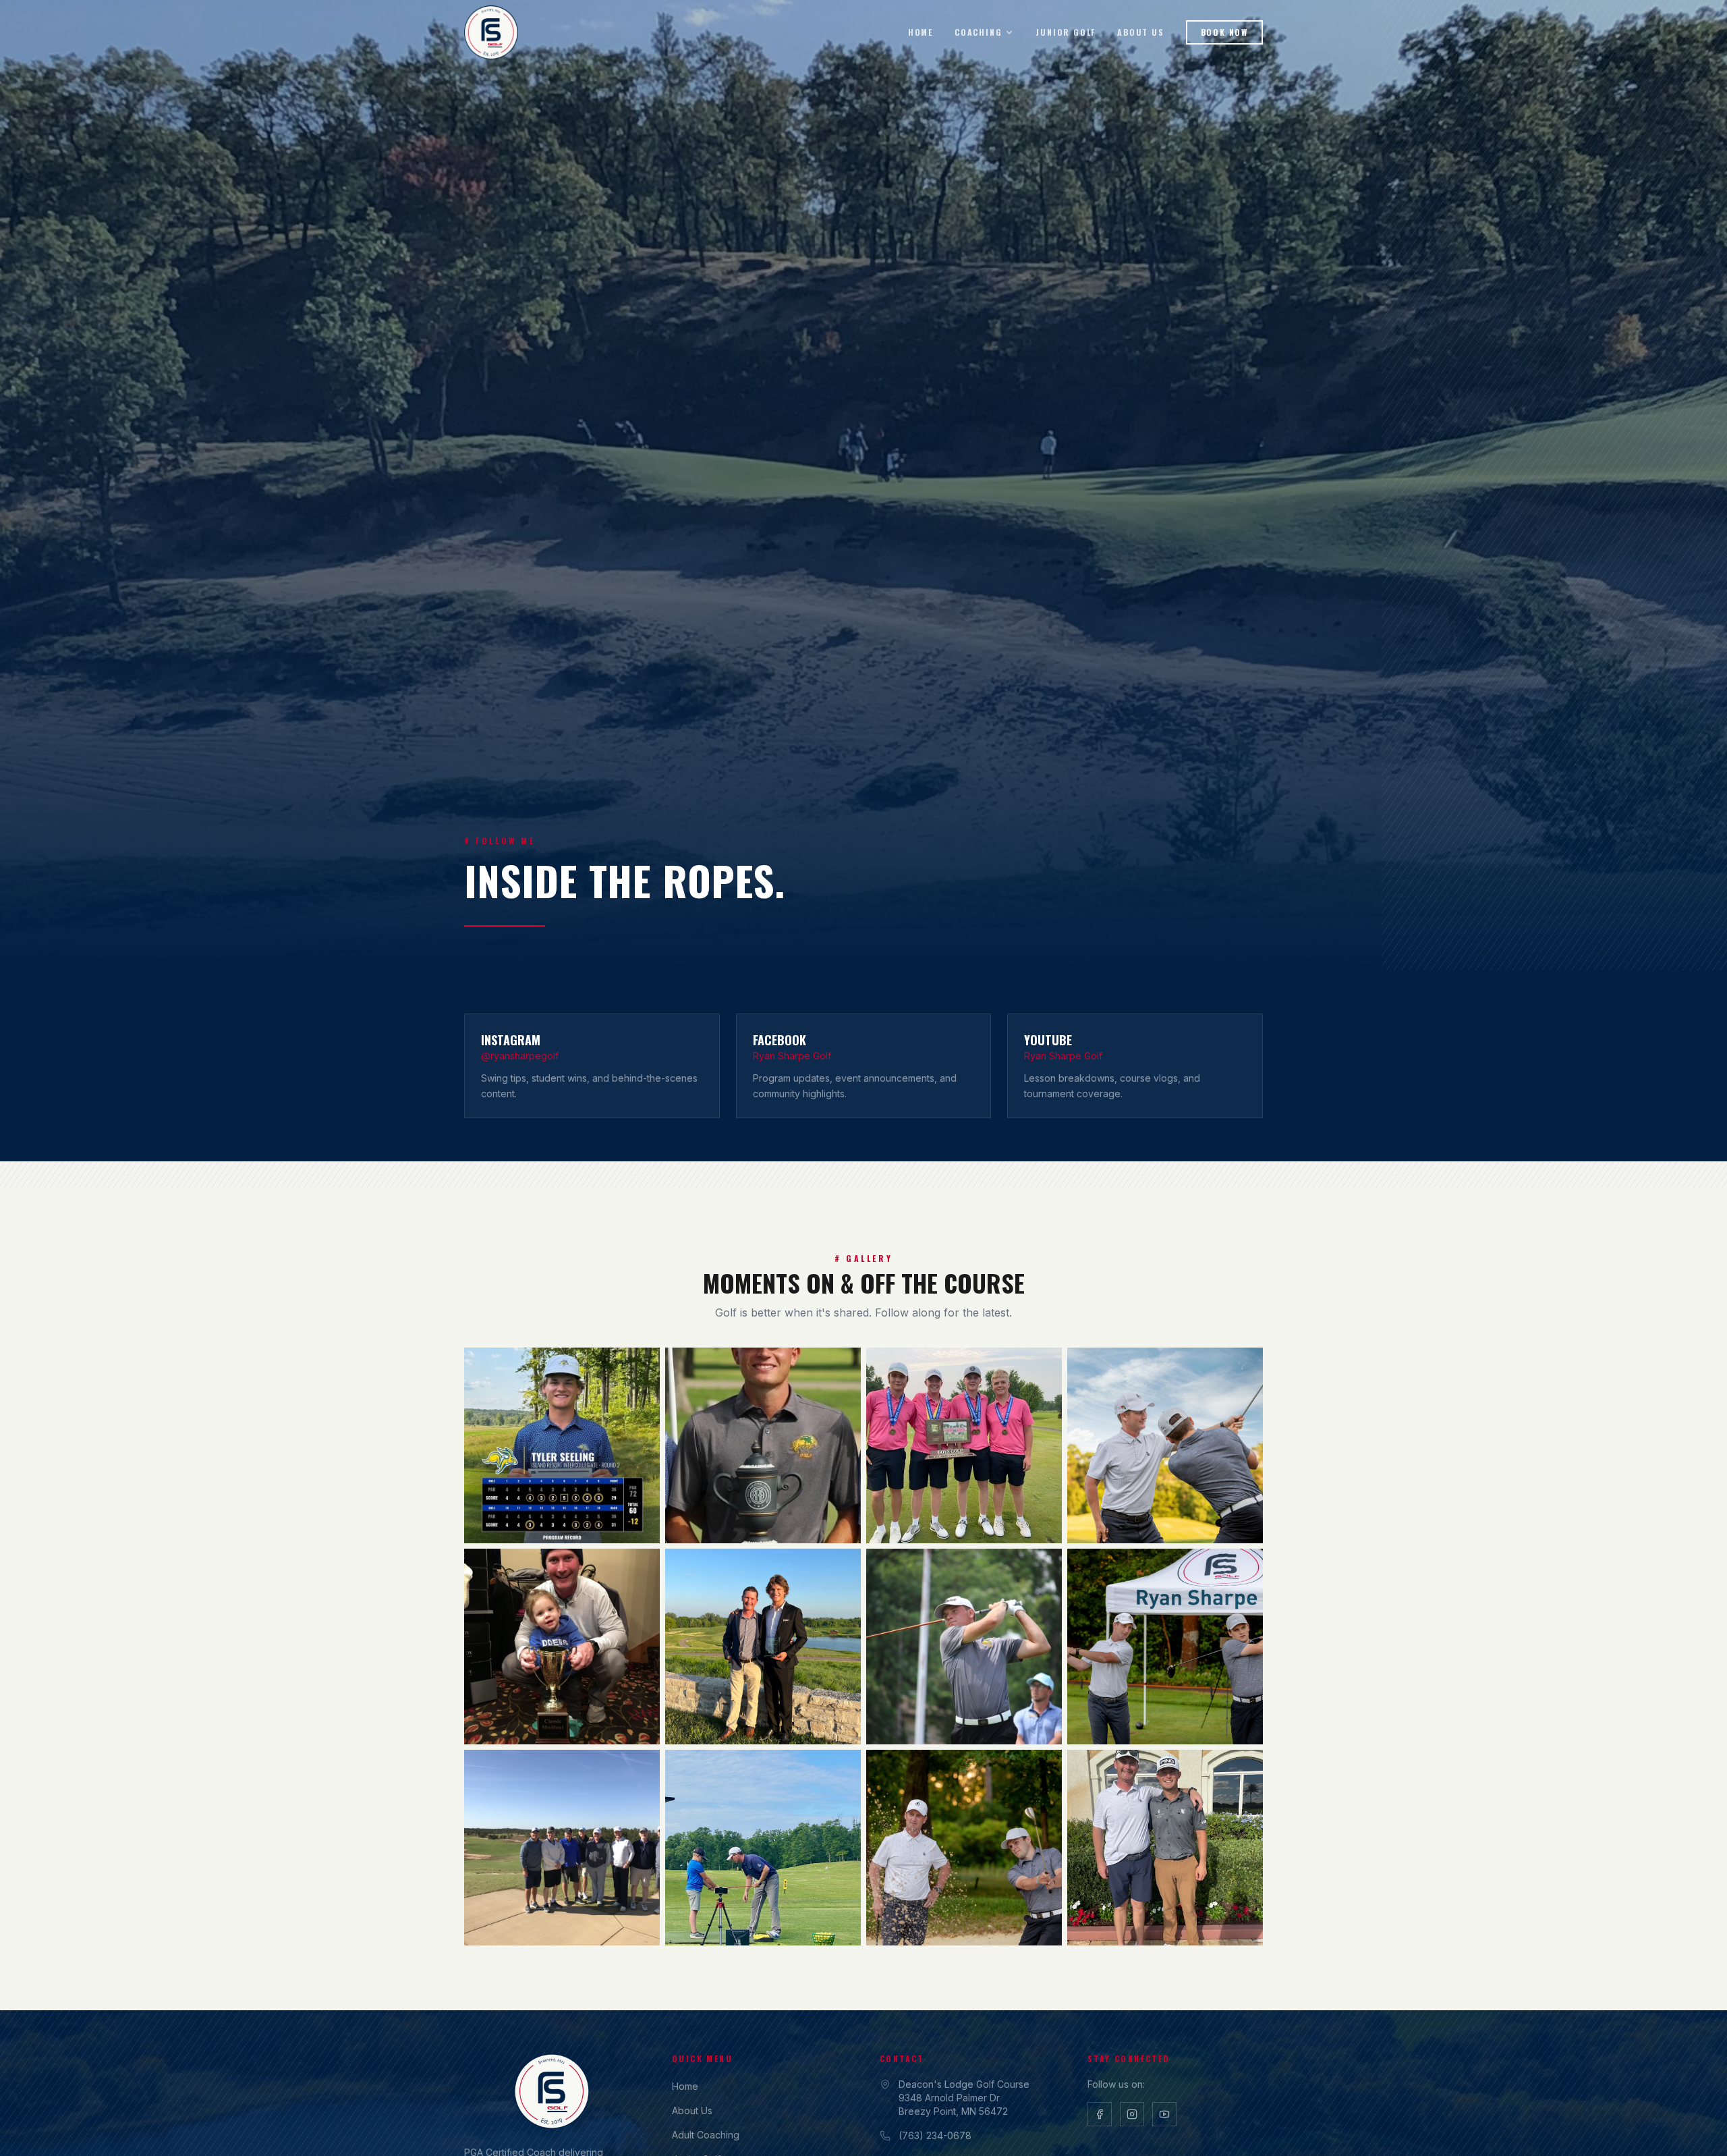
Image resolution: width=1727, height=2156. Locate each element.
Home (921, 32)
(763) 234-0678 (935, 2135)
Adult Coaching (706, 2135)
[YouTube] (1164, 2114)
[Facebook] (1100, 2114)
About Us (1140, 32)
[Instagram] (1132, 2114)
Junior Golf (1066, 32)
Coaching (978, 32)
